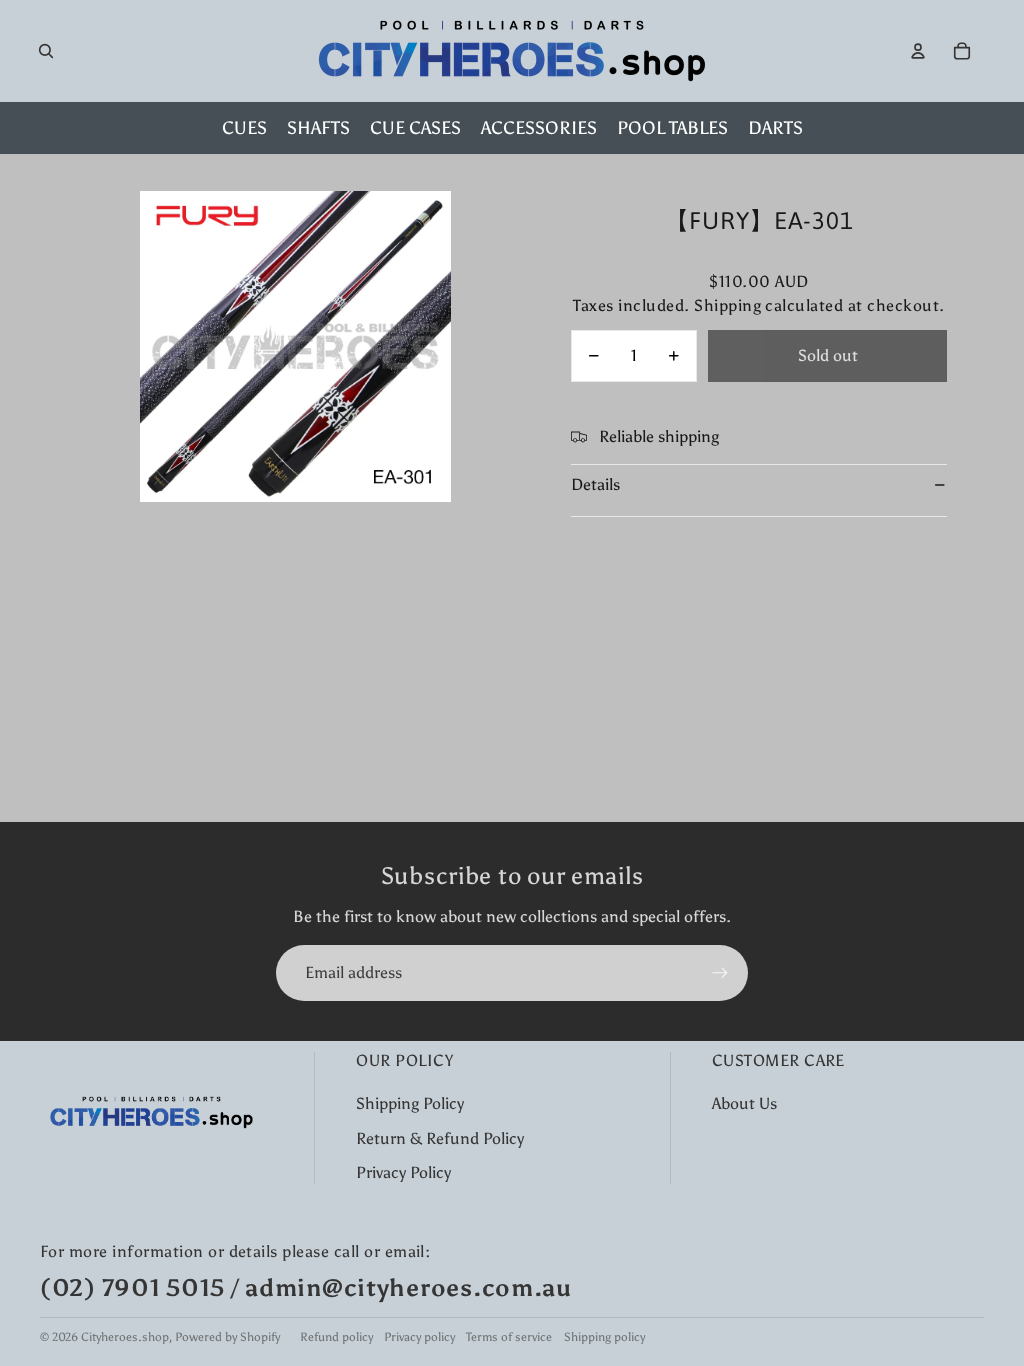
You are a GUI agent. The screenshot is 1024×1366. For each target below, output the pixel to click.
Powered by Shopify (227, 1337)
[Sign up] (720, 973)
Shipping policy (604, 1337)
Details (595, 484)
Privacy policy (419, 1337)
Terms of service (509, 1337)
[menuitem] (244, 128)
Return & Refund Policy (440, 1138)
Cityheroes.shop (125, 1337)
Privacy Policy (403, 1172)
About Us (744, 1103)
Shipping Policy (410, 1103)
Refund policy (336, 1337)
